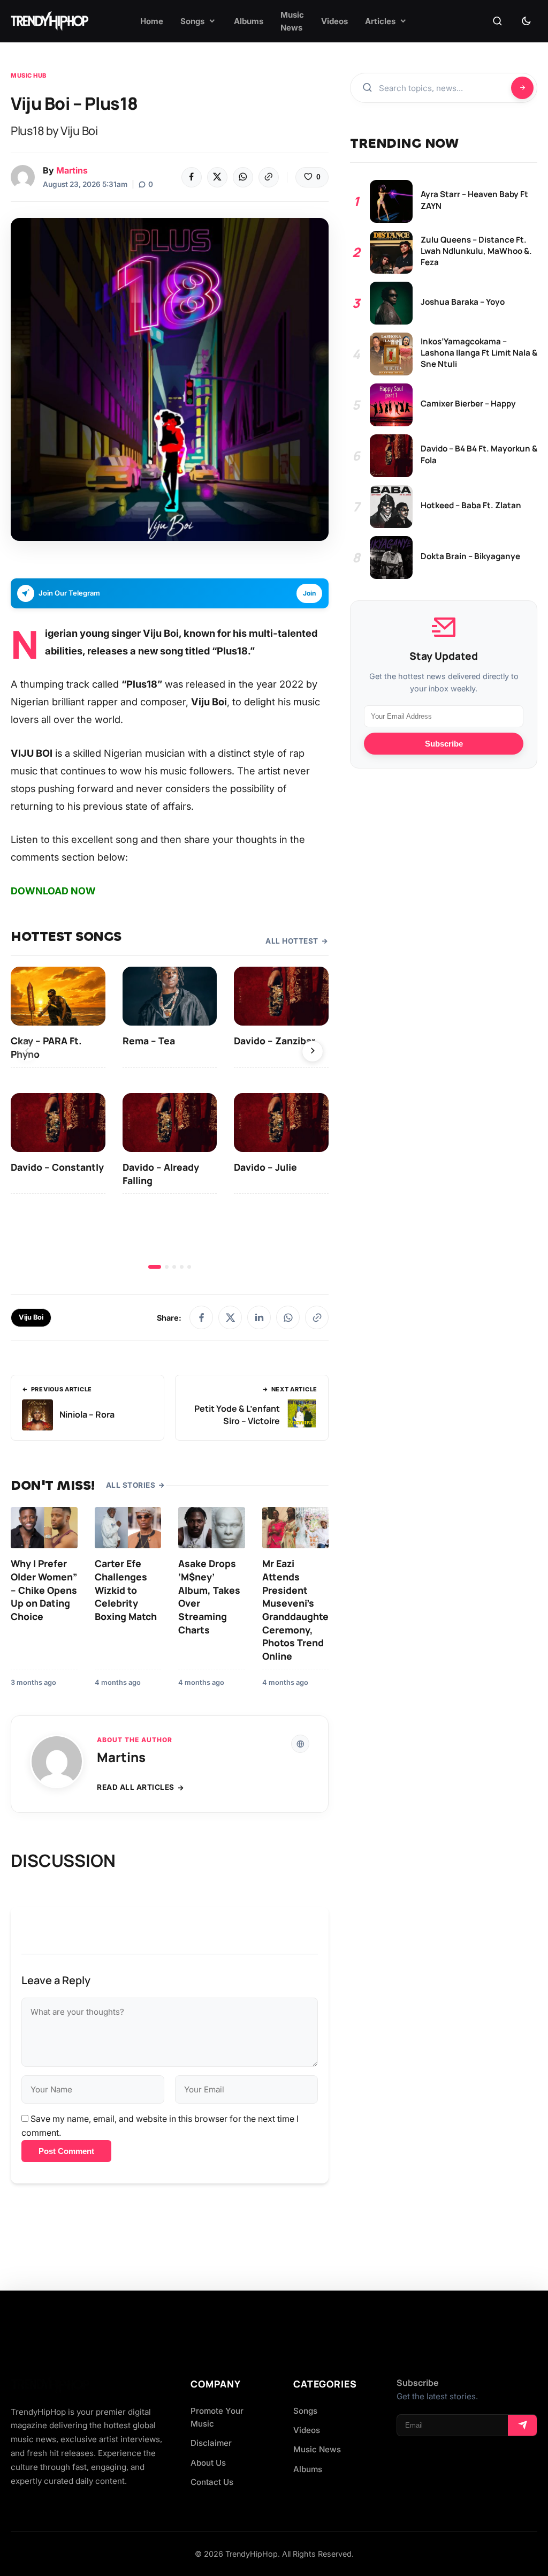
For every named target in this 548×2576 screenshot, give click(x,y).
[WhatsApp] (243, 177)
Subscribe (444, 744)
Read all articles (136, 1787)
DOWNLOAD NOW (53, 891)
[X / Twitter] (230, 1317)
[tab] (155, 1267)
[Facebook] (192, 177)
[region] (170, 1118)
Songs (305, 2411)
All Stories (131, 1485)
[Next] (313, 1051)
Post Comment (66, 2151)
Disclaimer (211, 2443)
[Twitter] (217, 177)
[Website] (300, 1744)
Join (309, 593)
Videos (307, 2430)
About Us (208, 2463)
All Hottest (292, 941)
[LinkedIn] (259, 1317)
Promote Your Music (217, 2417)
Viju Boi (31, 1317)
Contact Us (212, 2482)
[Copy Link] (269, 177)
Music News (317, 2449)
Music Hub (29, 76)
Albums (308, 2469)
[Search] (497, 21)
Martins (72, 170)
